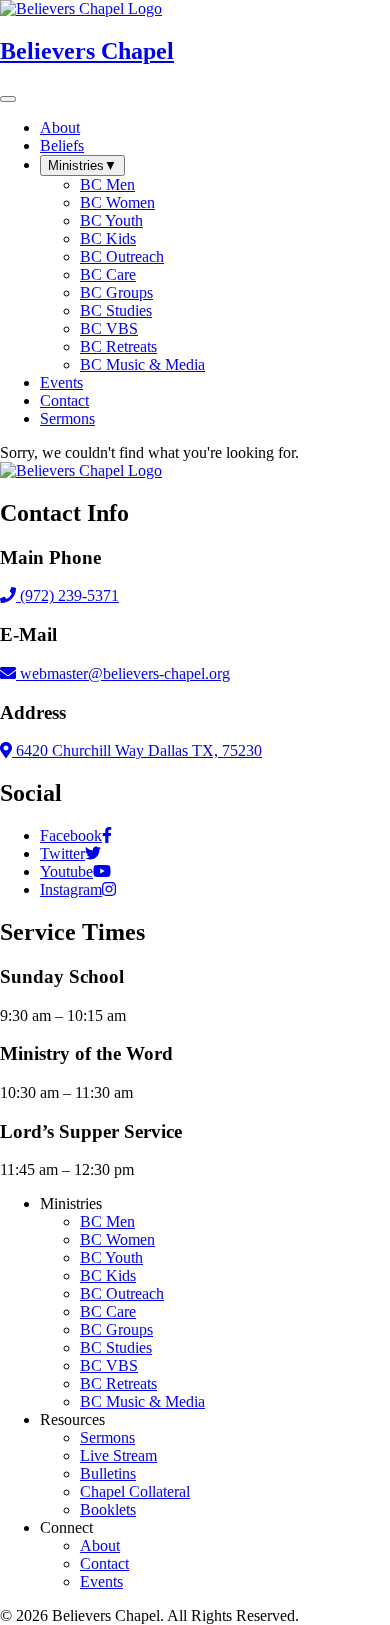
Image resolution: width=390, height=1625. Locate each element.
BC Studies (116, 1347)
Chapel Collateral (135, 1491)
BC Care (108, 1311)
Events (101, 1581)
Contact (104, 1563)
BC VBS (109, 1365)
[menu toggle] (8, 99)
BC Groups (116, 1329)
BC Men (107, 1221)
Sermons (107, 1437)
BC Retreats (118, 1383)
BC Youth (111, 1257)
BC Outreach (122, 1293)
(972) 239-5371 (67, 595)
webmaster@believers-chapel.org (125, 673)
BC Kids (108, 1275)
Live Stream (118, 1455)
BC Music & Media (142, 1401)
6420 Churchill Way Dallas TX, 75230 (137, 750)
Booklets (108, 1509)
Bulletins (108, 1473)
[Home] (81, 470)
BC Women (117, 1239)
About (100, 1545)
